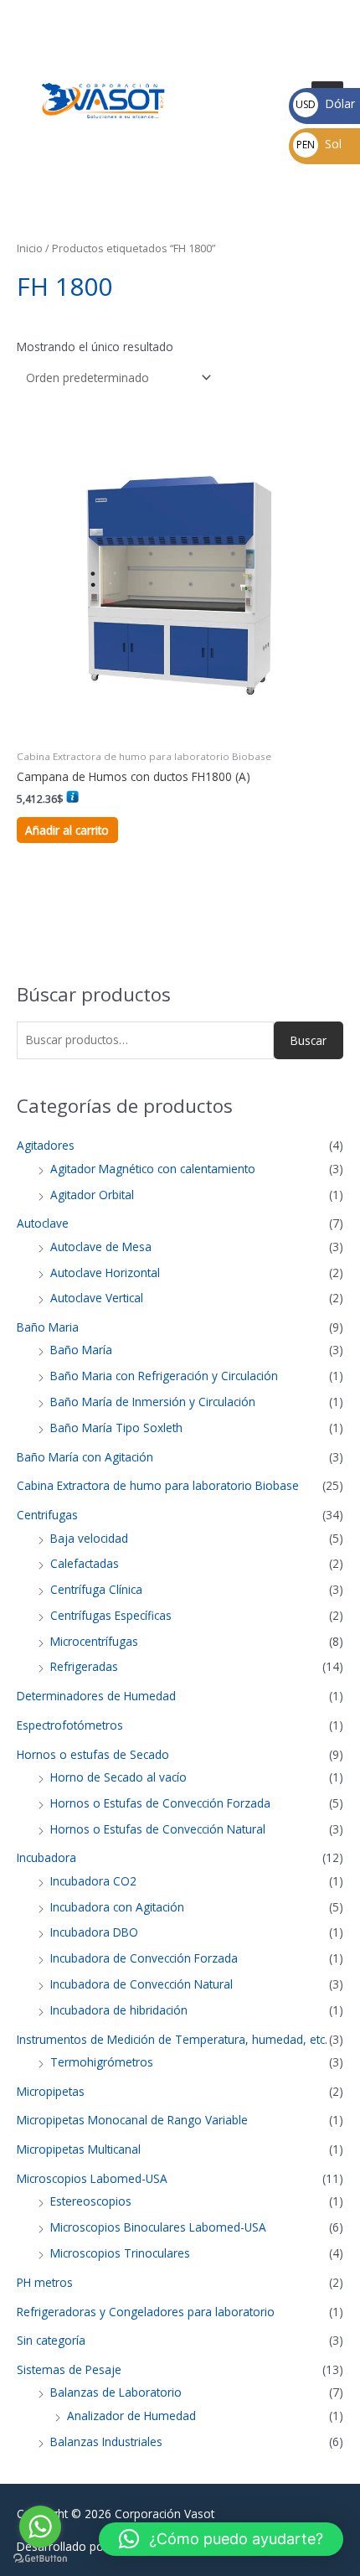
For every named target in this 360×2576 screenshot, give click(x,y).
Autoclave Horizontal (105, 1272)
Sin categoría (51, 2340)
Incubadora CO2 (93, 1881)
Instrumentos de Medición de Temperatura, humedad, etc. (172, 2039)
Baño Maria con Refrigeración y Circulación (164, 1376)
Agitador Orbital (92, 1195)
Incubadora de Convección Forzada (144, 1958)
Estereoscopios (91, 2201)
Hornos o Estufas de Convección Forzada (160, 1803)
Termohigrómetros (102, 2062)
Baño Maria (48, 1327)
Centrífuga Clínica (96, 1589)
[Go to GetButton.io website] (40, 2559)
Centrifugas (47, 1515)
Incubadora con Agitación (117, 1907)
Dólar (325, 103)
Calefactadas (85, 1563)
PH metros (45, 2282)
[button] (221, 2539)
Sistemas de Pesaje (69, 2369)
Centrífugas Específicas (111, 1615)
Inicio (30, 248)
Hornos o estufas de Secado (93, 1754)
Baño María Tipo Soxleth (116, 1428)
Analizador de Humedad (131, 2416)
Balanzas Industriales (106, 2442)
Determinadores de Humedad (96, 1696)
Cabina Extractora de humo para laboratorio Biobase (158, 1485)
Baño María (81, 1350)
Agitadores (46, 1145)
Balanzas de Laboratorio (116, 2392)
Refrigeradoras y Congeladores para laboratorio (146, 2312)
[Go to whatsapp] (40, 2527)
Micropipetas (51, 2091)
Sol (319, 144)
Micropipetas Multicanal (79, 2149)
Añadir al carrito (67, 830)
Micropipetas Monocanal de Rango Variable (132, 2120)
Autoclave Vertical (97, 1298)
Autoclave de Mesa (101, 1247)
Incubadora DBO (94, 1932)
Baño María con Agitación (85, 1457)
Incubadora (46, 1857)
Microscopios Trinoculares (120, 2253)
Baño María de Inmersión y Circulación (153, 1402)
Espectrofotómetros (70, 1725)
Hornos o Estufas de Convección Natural (158, 1829)
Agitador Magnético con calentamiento (153, 1169)
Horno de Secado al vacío (118, 1777)
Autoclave (43, 1223)
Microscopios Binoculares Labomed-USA (158, 2227)
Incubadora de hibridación (119, 2010)
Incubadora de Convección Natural (141, 1984)
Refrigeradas (84, 1666)
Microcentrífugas (94, 1641)
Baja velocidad (89, 1538)
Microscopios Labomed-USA (92, 2178)
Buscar (309, 1040)
